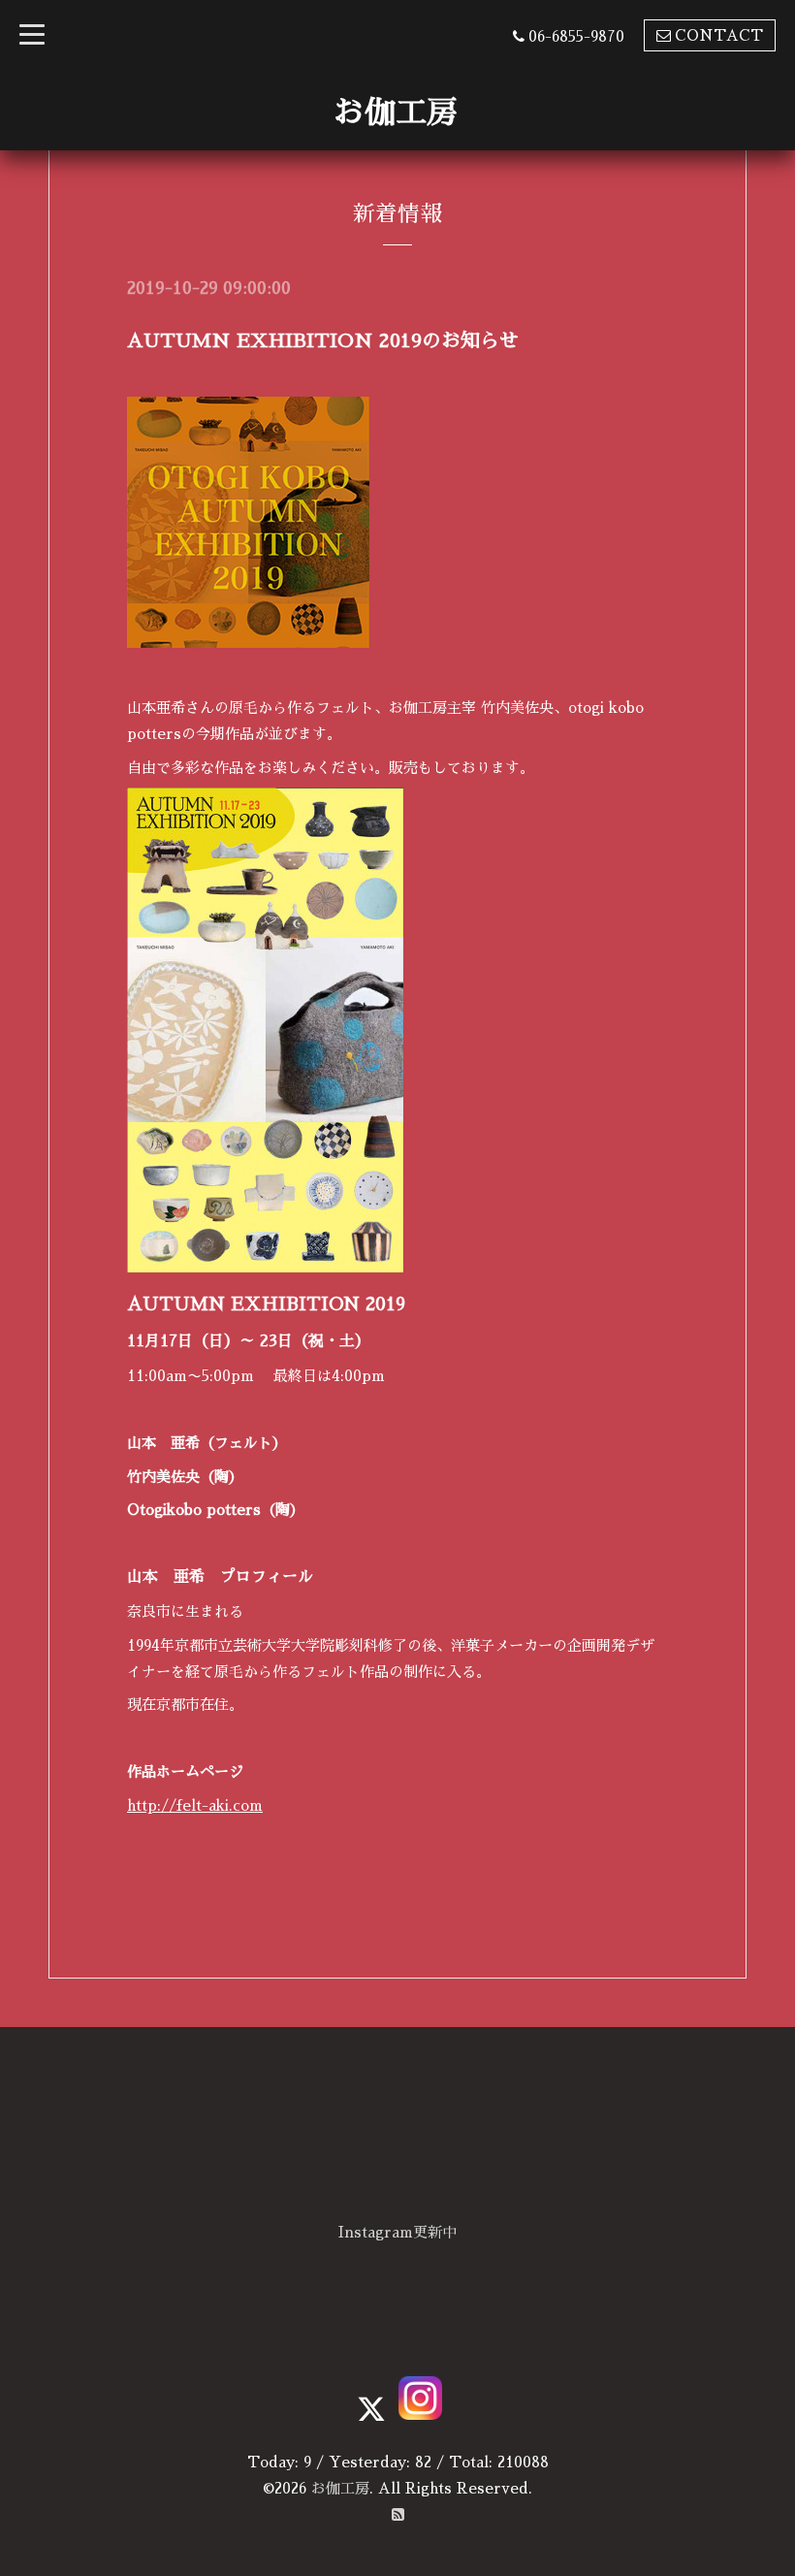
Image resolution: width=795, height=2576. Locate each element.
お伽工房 (396, 113)
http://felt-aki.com (195, 1805)
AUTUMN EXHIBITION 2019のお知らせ (323, 340)
